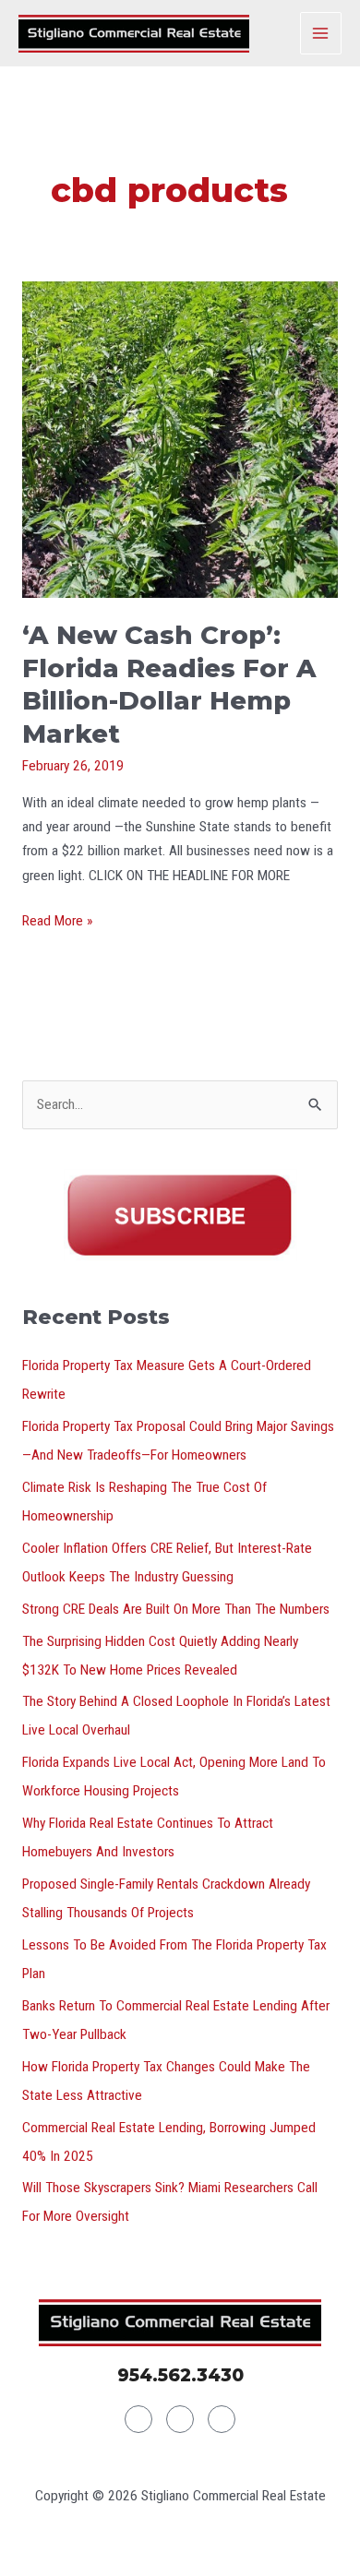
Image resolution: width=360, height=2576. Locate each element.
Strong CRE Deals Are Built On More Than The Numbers (176, 1609)
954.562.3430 (180, 2375)
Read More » (57, 919)
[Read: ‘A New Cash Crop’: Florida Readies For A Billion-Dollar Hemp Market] (180, 439)
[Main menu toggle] (321, 33)
